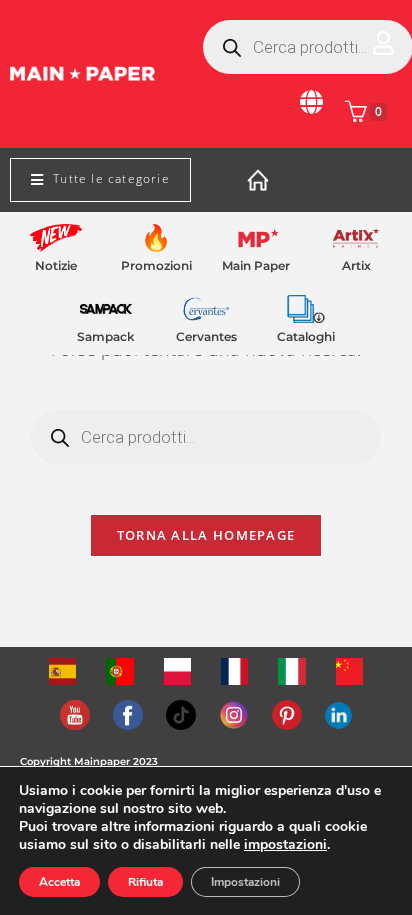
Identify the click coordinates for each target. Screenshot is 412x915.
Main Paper (256, 265)
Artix (356, 265)
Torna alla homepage (206, 535)
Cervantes (206, 336)
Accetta (59, 882)
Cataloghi (306, 336)
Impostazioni (245, 882)
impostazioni (285, 845)
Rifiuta (145, 882)
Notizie (56, 265)
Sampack (106, 336)
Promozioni (156, 265)
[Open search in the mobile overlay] (206, 437)
